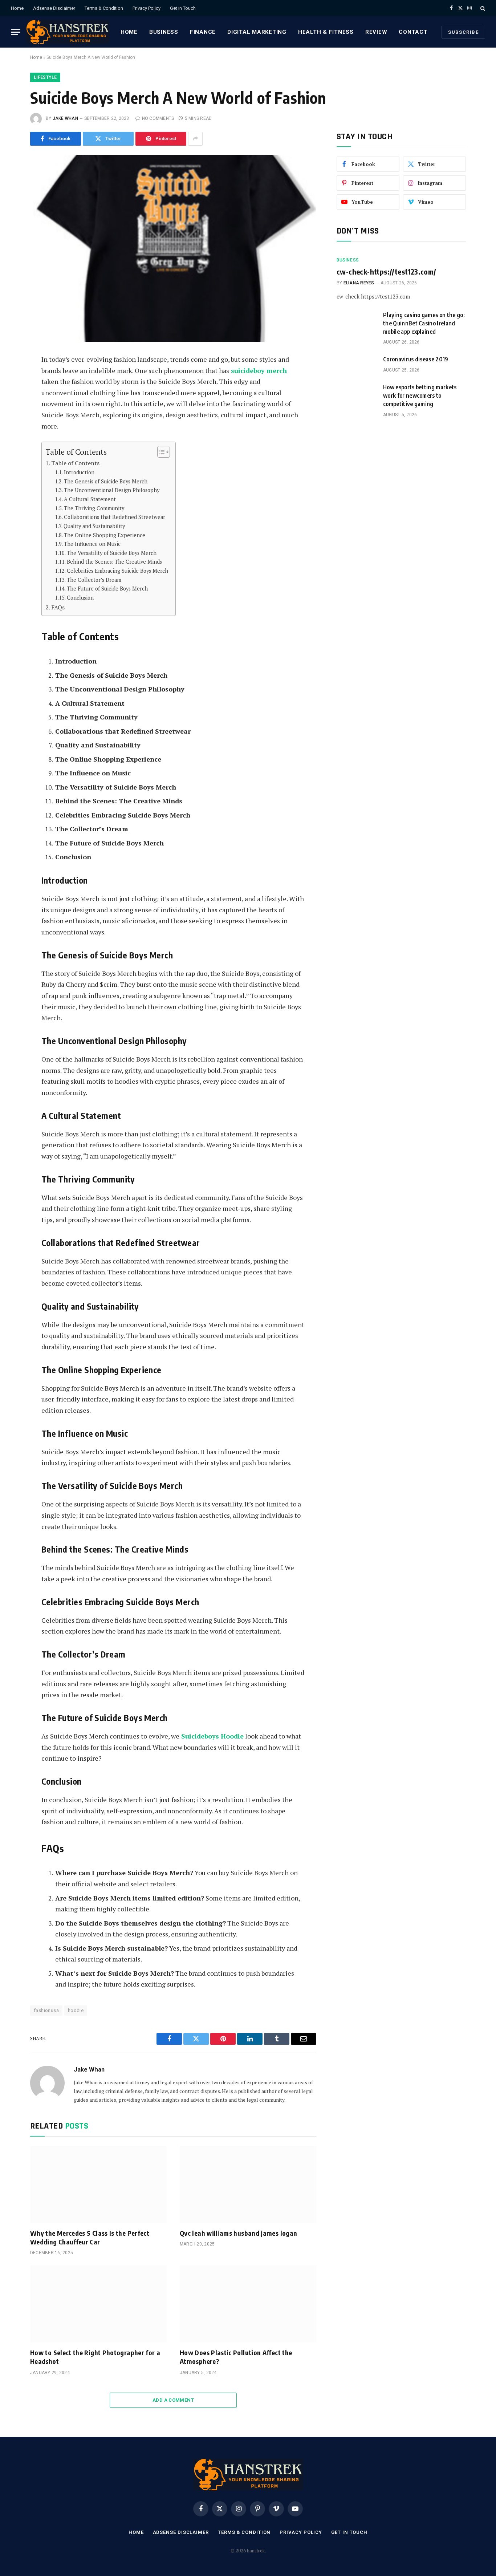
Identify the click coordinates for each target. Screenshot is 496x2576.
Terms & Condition (104, 8)
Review (376, 32)
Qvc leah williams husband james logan (238, 2233)
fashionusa (46, 2010)
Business (164, 32)
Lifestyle (45, 77)
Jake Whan (65, 118)
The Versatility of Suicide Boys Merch (112, 553)
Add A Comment (173, 2400)
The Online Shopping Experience (105, 535)
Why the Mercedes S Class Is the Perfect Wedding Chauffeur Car (90, 2237)
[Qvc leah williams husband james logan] (248, 2184)
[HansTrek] (68, 32)
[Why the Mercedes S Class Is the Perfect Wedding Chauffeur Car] (98, 2184)
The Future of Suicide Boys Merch (107, 589)
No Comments (158, 118)
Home (17, 8)
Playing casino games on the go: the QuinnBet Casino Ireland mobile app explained (424, 323)
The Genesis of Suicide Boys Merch (106, 481)
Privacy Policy (147, 8)
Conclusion (80, 598)
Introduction (79, 472)
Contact (413, 32)
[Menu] (16, 32)
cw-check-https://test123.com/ (387, 271)
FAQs (58, 607)
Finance (203, 32)
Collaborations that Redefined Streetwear (115, 517)
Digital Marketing (257, 32)
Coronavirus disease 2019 (416, 359)
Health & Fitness (326, 32)
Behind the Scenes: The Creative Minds (114, 562)
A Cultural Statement (90, 499)
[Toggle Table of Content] (160, 452)
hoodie (76, 2010)
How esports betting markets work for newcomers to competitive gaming (420, 395)
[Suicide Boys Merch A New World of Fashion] (173, 249)
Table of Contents (75, 463)
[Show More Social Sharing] (195, 139)
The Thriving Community (94, 508)
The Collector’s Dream (94, 580)
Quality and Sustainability (94, 526)
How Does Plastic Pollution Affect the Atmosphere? (236, 2357)
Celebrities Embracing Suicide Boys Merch (117, 571)
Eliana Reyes (359, 283)
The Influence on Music (92, 544)
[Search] (482, 8)
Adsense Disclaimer (54, 8)
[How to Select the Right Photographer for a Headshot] (98, 2304)
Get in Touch (183, 8)
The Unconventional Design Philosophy (112, 490)
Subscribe (463, 32)
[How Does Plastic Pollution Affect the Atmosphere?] (248, 2304)
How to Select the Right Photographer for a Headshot (95, 2357)
